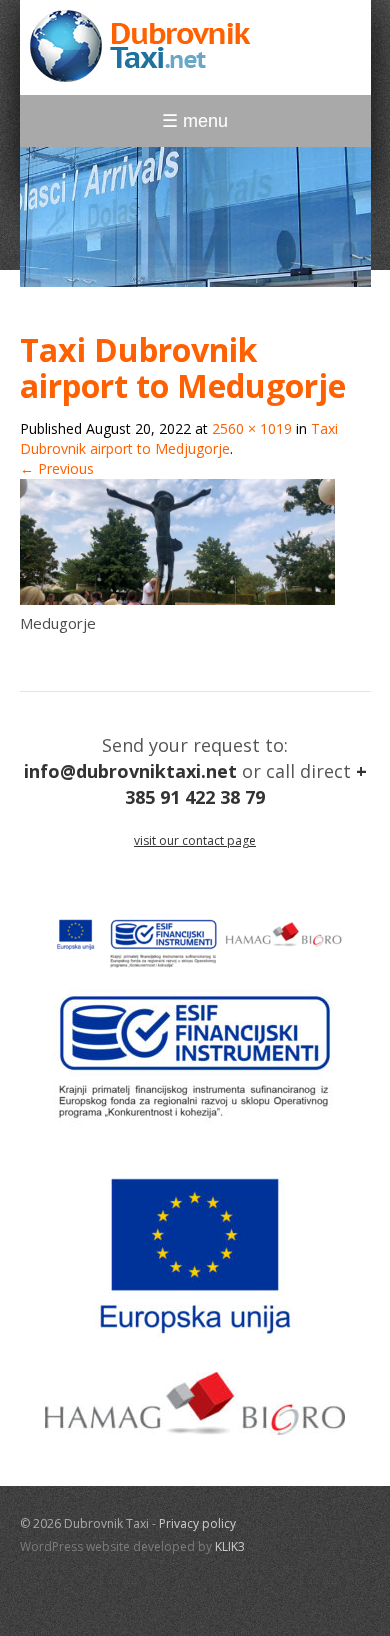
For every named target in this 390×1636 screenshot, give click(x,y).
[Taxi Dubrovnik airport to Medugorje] (178, 599)
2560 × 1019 (252, 428)
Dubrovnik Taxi (140, 46)
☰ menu (195, 121)
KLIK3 (230, 1546)
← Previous (57, 468)
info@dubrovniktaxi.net (130, 771)
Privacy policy (197, 1523)
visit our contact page (195, 840)
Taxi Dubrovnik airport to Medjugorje (179, 438)
